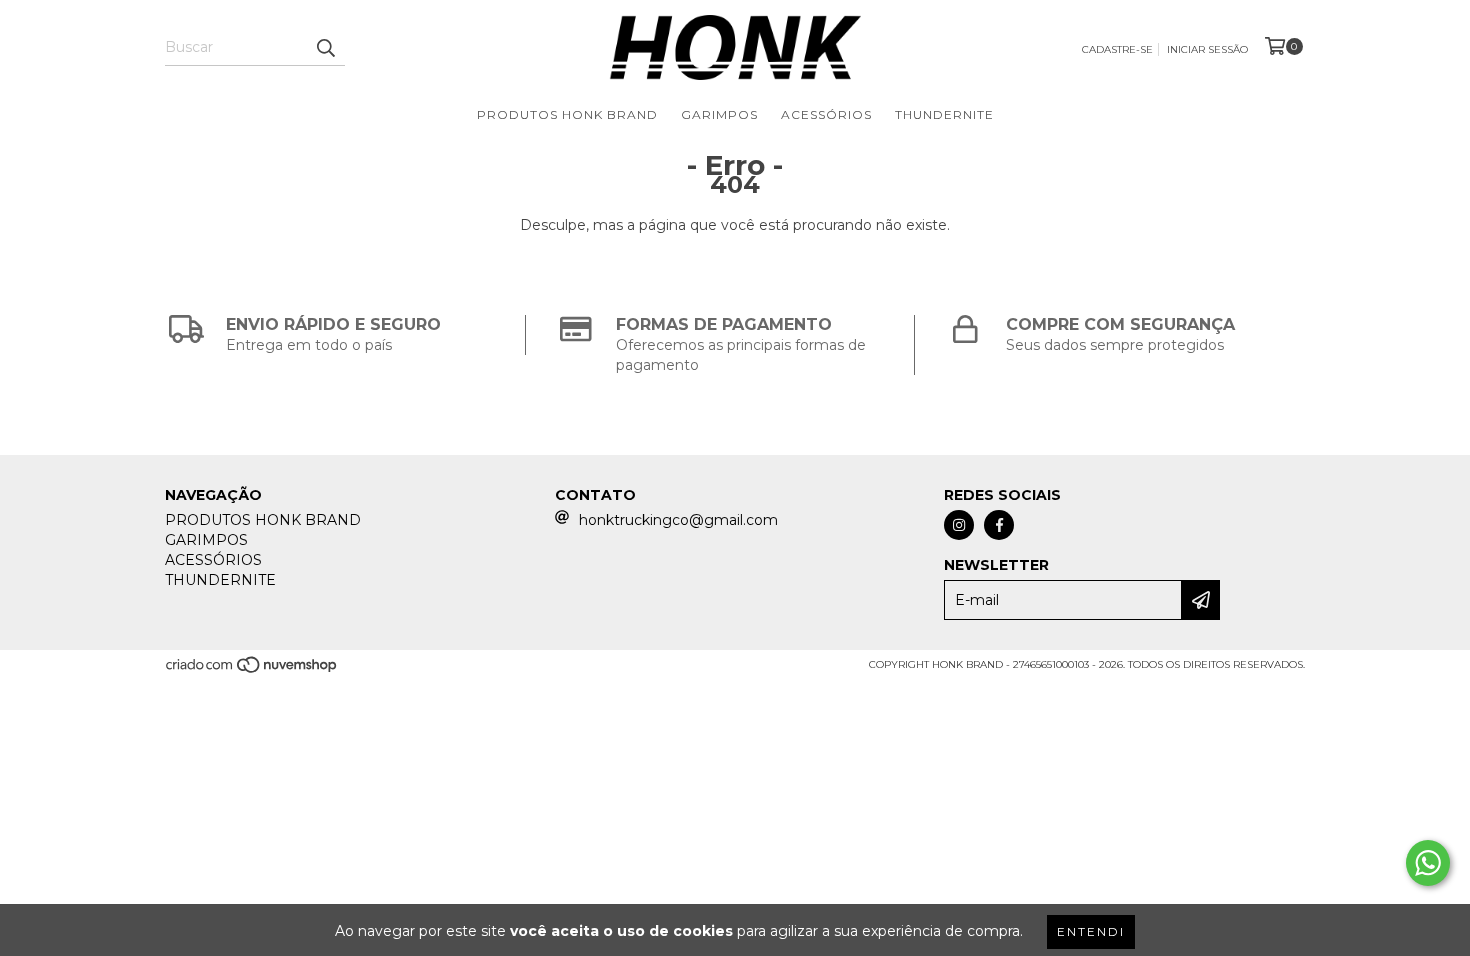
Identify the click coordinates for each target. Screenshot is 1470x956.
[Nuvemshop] (252, 671)
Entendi (1091, 931)
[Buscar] (325, 48)
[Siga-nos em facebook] (999, 525)
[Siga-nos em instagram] (959, 525)
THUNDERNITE (944, 114)
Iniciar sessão (1207, 49)
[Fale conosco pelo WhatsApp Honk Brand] (1428, 863)
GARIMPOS (719, 114)
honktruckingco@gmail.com (678, 520)
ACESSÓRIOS (826, 114)
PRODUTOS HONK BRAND (567, 114)
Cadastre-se (1117, 49)
